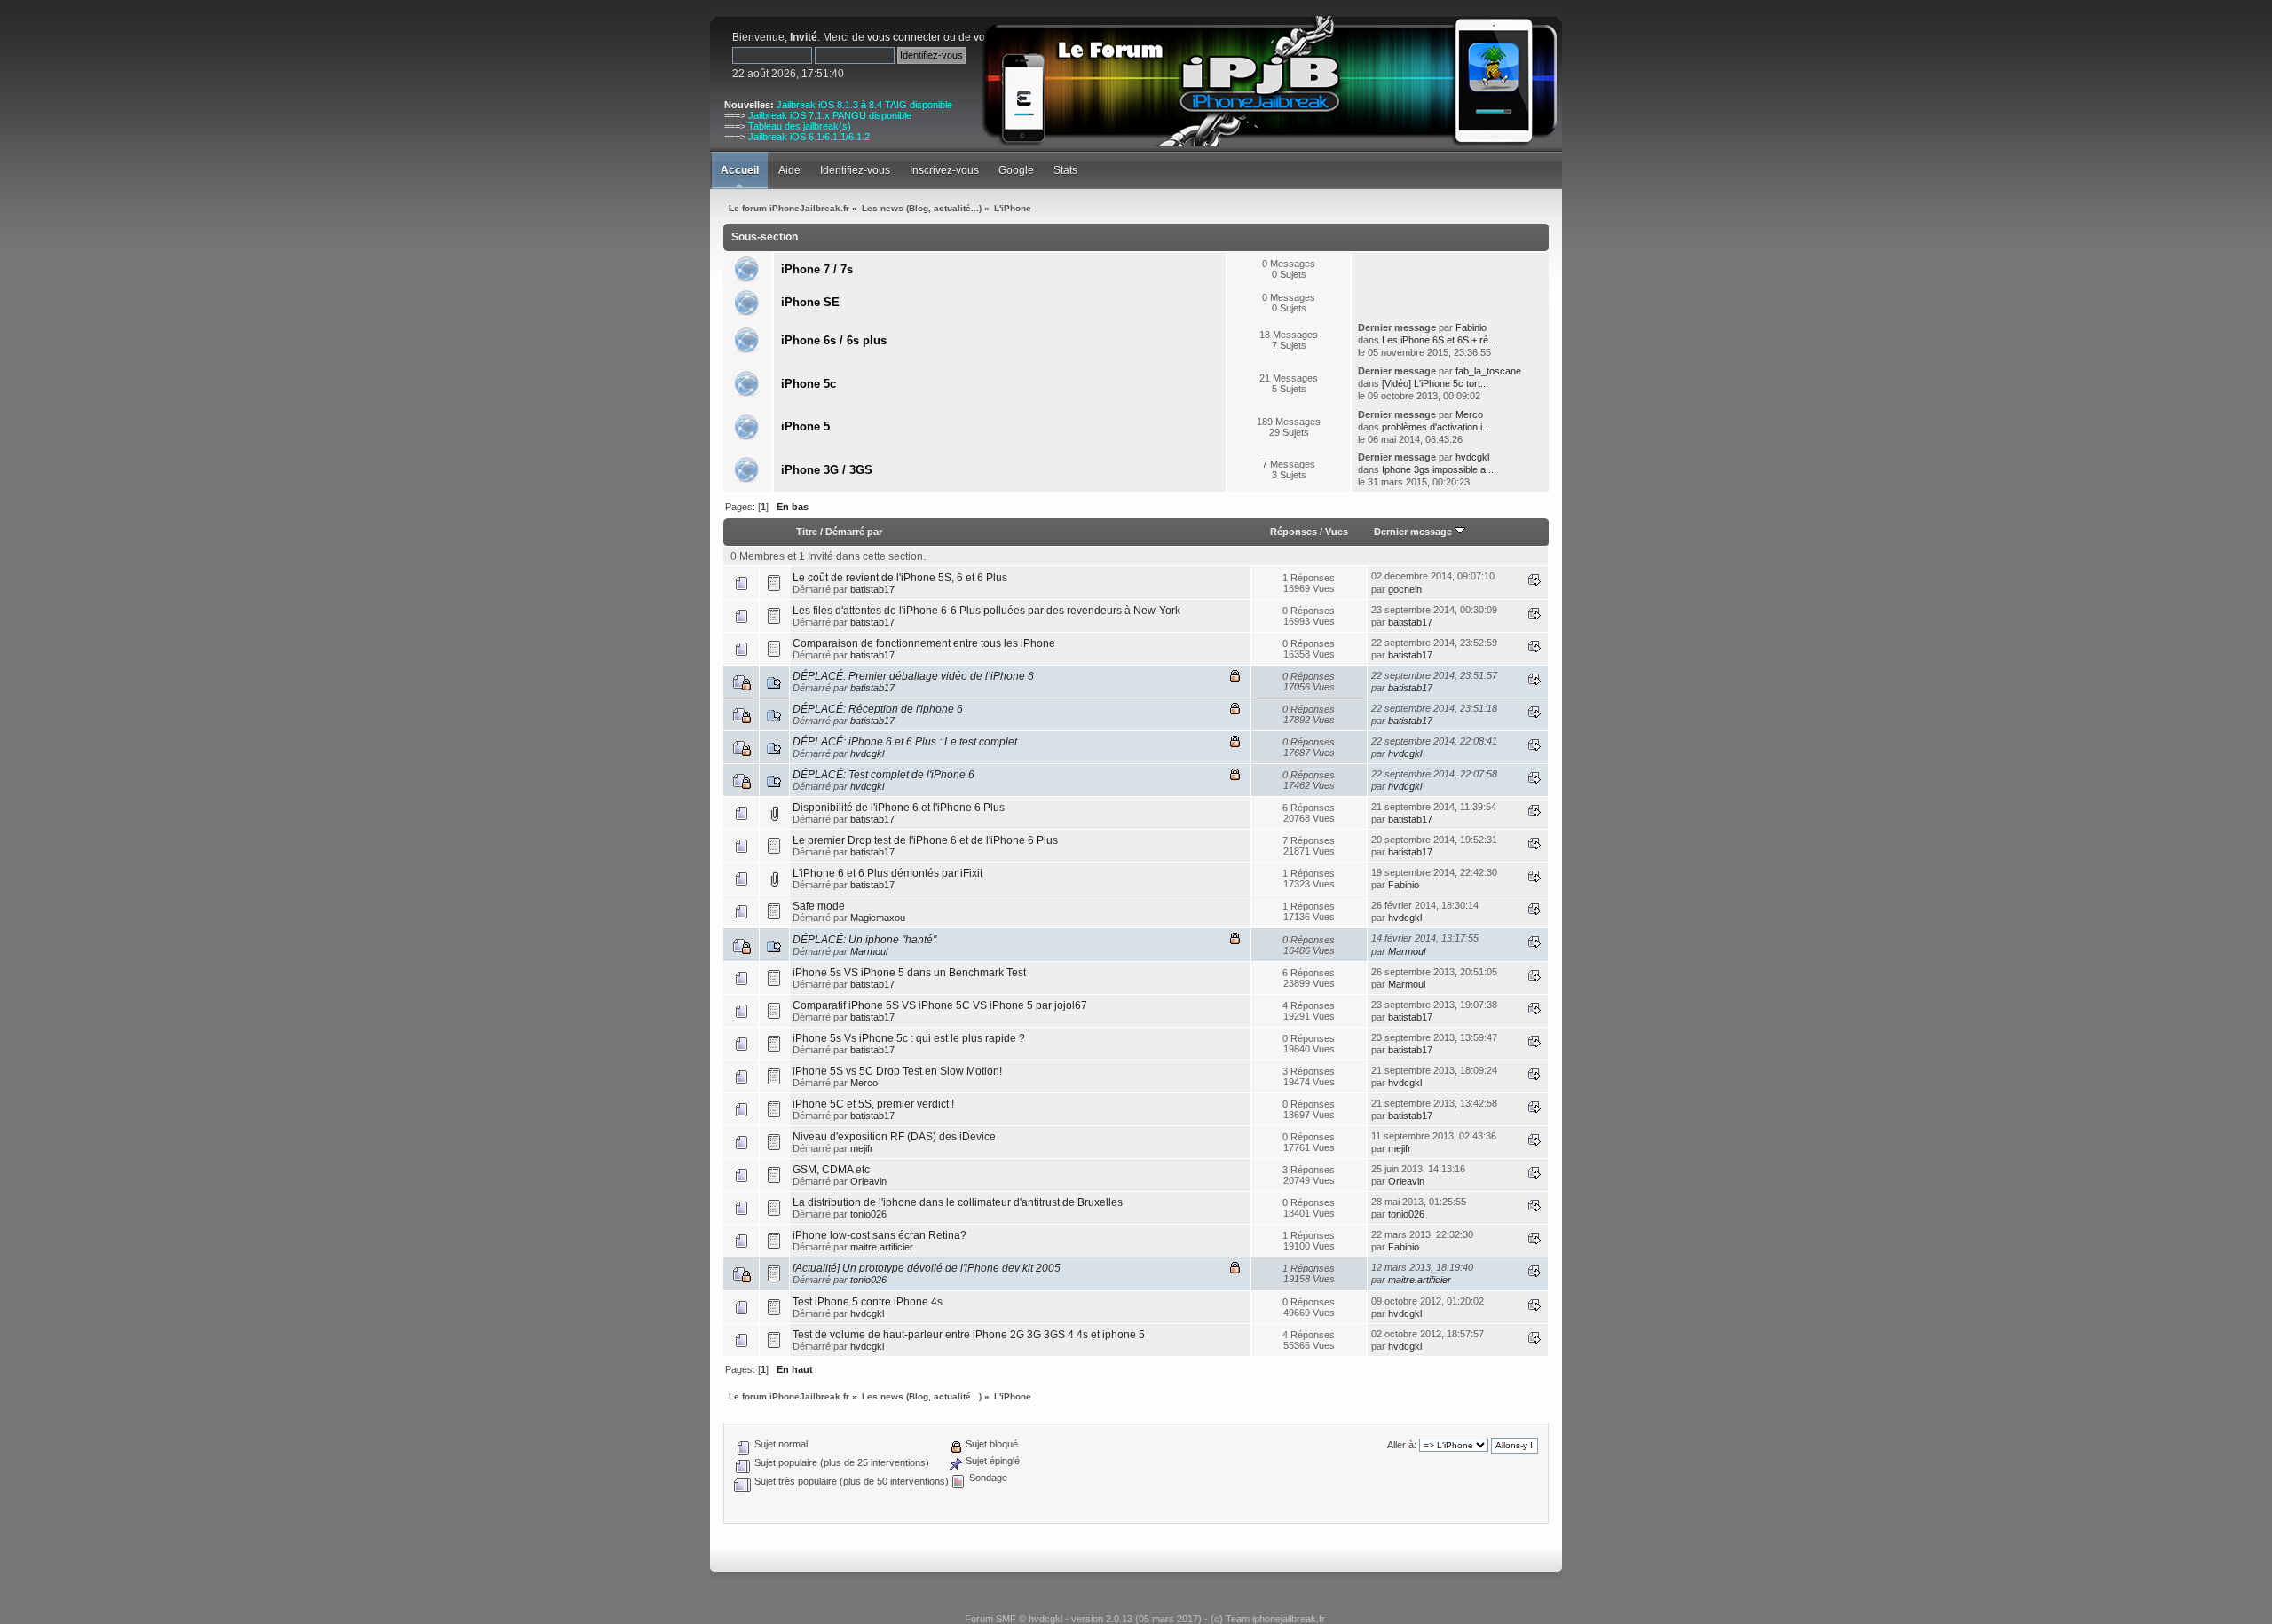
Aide (789, 170)
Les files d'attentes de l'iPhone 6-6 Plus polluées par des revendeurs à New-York (986, 611)
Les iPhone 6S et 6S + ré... (1439, 340)
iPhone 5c (809, 384)
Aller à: (1402, 1445)
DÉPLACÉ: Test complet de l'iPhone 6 (884, 775)
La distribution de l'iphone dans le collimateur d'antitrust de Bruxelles (958, 1202)
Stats (1065, 170)
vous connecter (904, 37)
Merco (1469, 414)
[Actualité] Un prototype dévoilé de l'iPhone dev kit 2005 (927, 1268)
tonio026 (868, 1214)
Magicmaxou (878, 918)
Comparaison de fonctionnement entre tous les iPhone (924, 643)
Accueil (740, 170)
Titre (807, 532)
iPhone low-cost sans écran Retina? (880, 1235)
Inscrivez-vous (944, 170)
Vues (1337, 532)
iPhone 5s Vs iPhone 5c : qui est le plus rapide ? (909, 1038)
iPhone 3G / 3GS (827, 470)
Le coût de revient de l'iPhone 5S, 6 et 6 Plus (900, 578)
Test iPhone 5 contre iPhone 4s (868, 1302)
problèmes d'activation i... (1436, 427)
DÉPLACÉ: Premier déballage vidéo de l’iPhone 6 (913, 676)
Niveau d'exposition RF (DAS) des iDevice (894, 1137)
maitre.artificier (882, 1247)
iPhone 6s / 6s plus (834, 340)
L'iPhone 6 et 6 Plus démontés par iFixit (887, 873)
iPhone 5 (805, 426)
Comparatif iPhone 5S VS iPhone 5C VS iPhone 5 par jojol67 (940, 1005)
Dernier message (1414, 532)
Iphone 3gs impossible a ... (1439, 469)
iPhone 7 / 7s (817, 269)
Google (1016, 170)
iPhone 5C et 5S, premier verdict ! (873, 1104)
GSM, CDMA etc (831, 1170)
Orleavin (868, 1181)
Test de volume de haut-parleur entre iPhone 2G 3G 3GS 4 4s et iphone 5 (969, 1335)
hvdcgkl (1472, 457)
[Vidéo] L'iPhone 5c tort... (1435, 383)
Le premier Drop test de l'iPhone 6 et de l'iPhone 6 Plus (925, 840)
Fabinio (1471, 327)
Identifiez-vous (855, 170)
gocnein (1405, 589)
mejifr (862, 1148)
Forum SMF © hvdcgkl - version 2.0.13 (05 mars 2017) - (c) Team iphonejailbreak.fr (1145, 1619)
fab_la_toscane (1488, 371)
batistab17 (872, 589)
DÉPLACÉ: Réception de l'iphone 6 (878, 709)
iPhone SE (810, 302)
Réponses (1294, 532)
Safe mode (819, 906)
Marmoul (869, 951)
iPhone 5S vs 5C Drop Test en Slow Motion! (897, 1071)
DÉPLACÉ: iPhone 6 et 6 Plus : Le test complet (905, 742)
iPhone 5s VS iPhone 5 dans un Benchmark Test (909, 973)
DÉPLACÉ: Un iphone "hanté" (864, 940)
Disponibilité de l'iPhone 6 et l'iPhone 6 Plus (899, 808)
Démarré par (854, 532)
